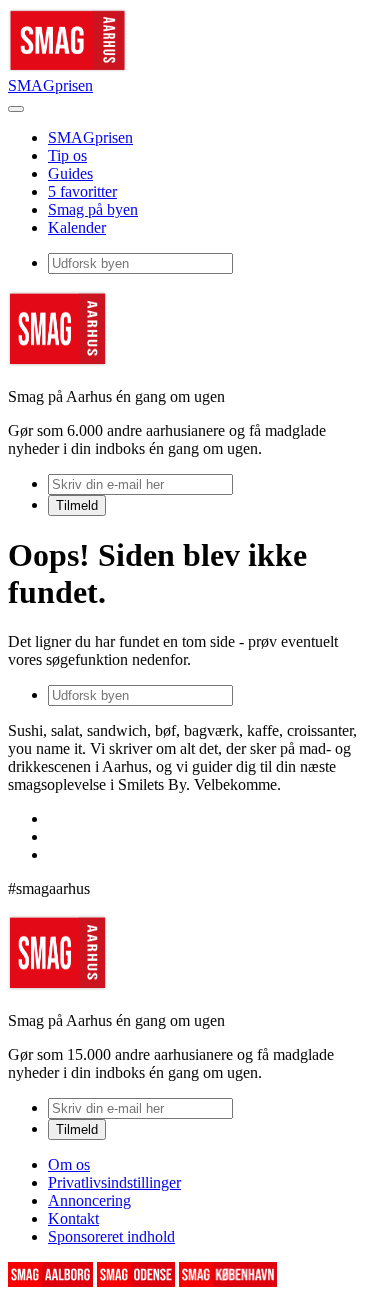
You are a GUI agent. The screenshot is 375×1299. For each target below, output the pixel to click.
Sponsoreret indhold (111, 1236)
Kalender (77, 227)
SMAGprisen (50, 85)
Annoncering (89, 1200)
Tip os (67, 155)
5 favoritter (82, 191)
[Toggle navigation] (16, 109)
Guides (70, 173)
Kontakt (73, 1218)
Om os (69, 1164)
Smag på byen (93, 209)
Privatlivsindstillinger (114, 1182)
